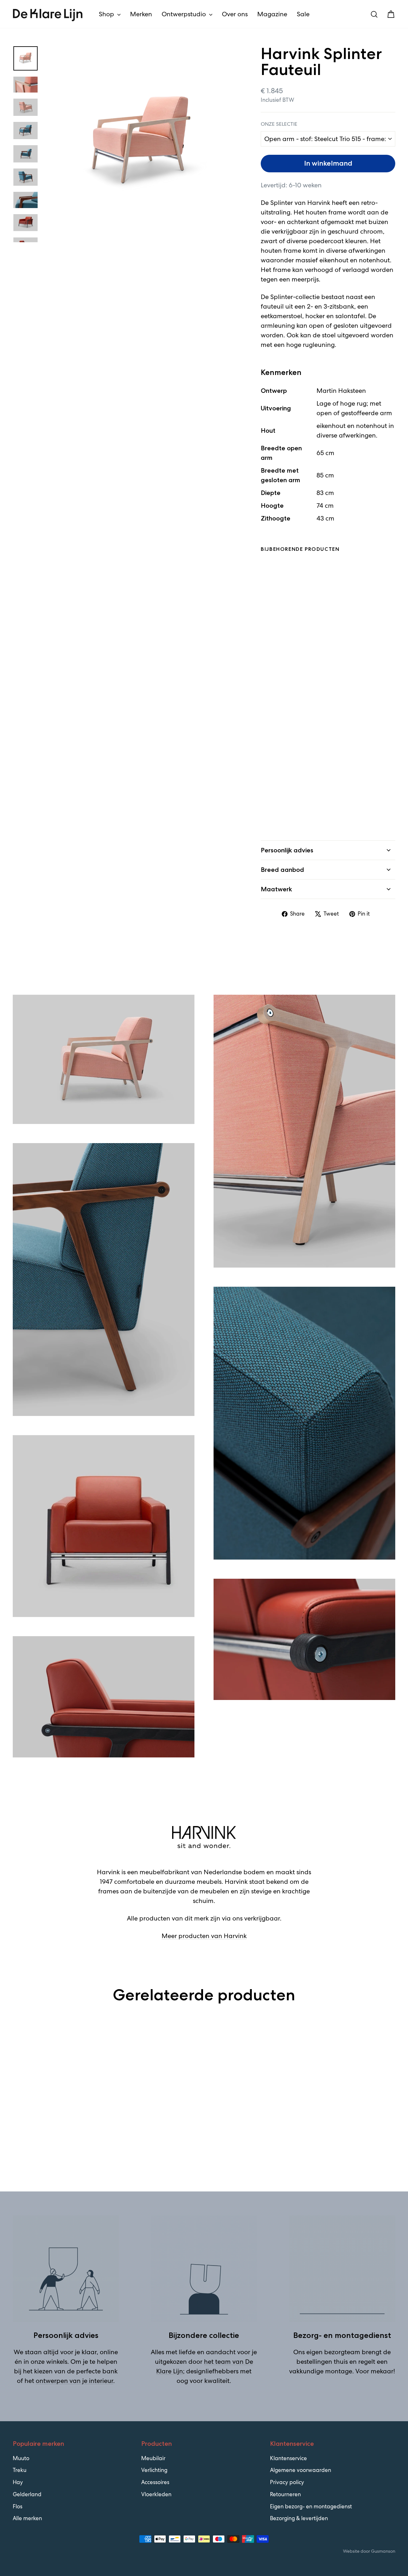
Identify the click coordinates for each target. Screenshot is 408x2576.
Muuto (21, 2458)
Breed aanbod (282, 870)
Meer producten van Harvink (204, 1936)
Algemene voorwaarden (301, 2470)
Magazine (272, 14)
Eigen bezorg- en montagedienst (311, 2506)
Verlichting (154, 2470)
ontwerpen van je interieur (74, 2381)
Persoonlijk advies (287, 850)
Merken (141, 14)
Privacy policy (287, 2482)
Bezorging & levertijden (299, 2518)
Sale (303, 14)
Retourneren (285, 2494)
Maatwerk (276, 889)
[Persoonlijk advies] (66, 2269)
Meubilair (153, 2458)
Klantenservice (288, 2458)
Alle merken (27, 2518)
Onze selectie (279, 124)
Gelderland (27, 2494)
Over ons (235, 14)
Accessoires (155, 2482)
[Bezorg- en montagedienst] (342, 2269)
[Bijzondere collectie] (204, 2269)
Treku (20, 2470)
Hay (18, 2482)
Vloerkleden (156, 2494)
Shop (107, 14)
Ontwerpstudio (185, 14)
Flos (18, 2506)
